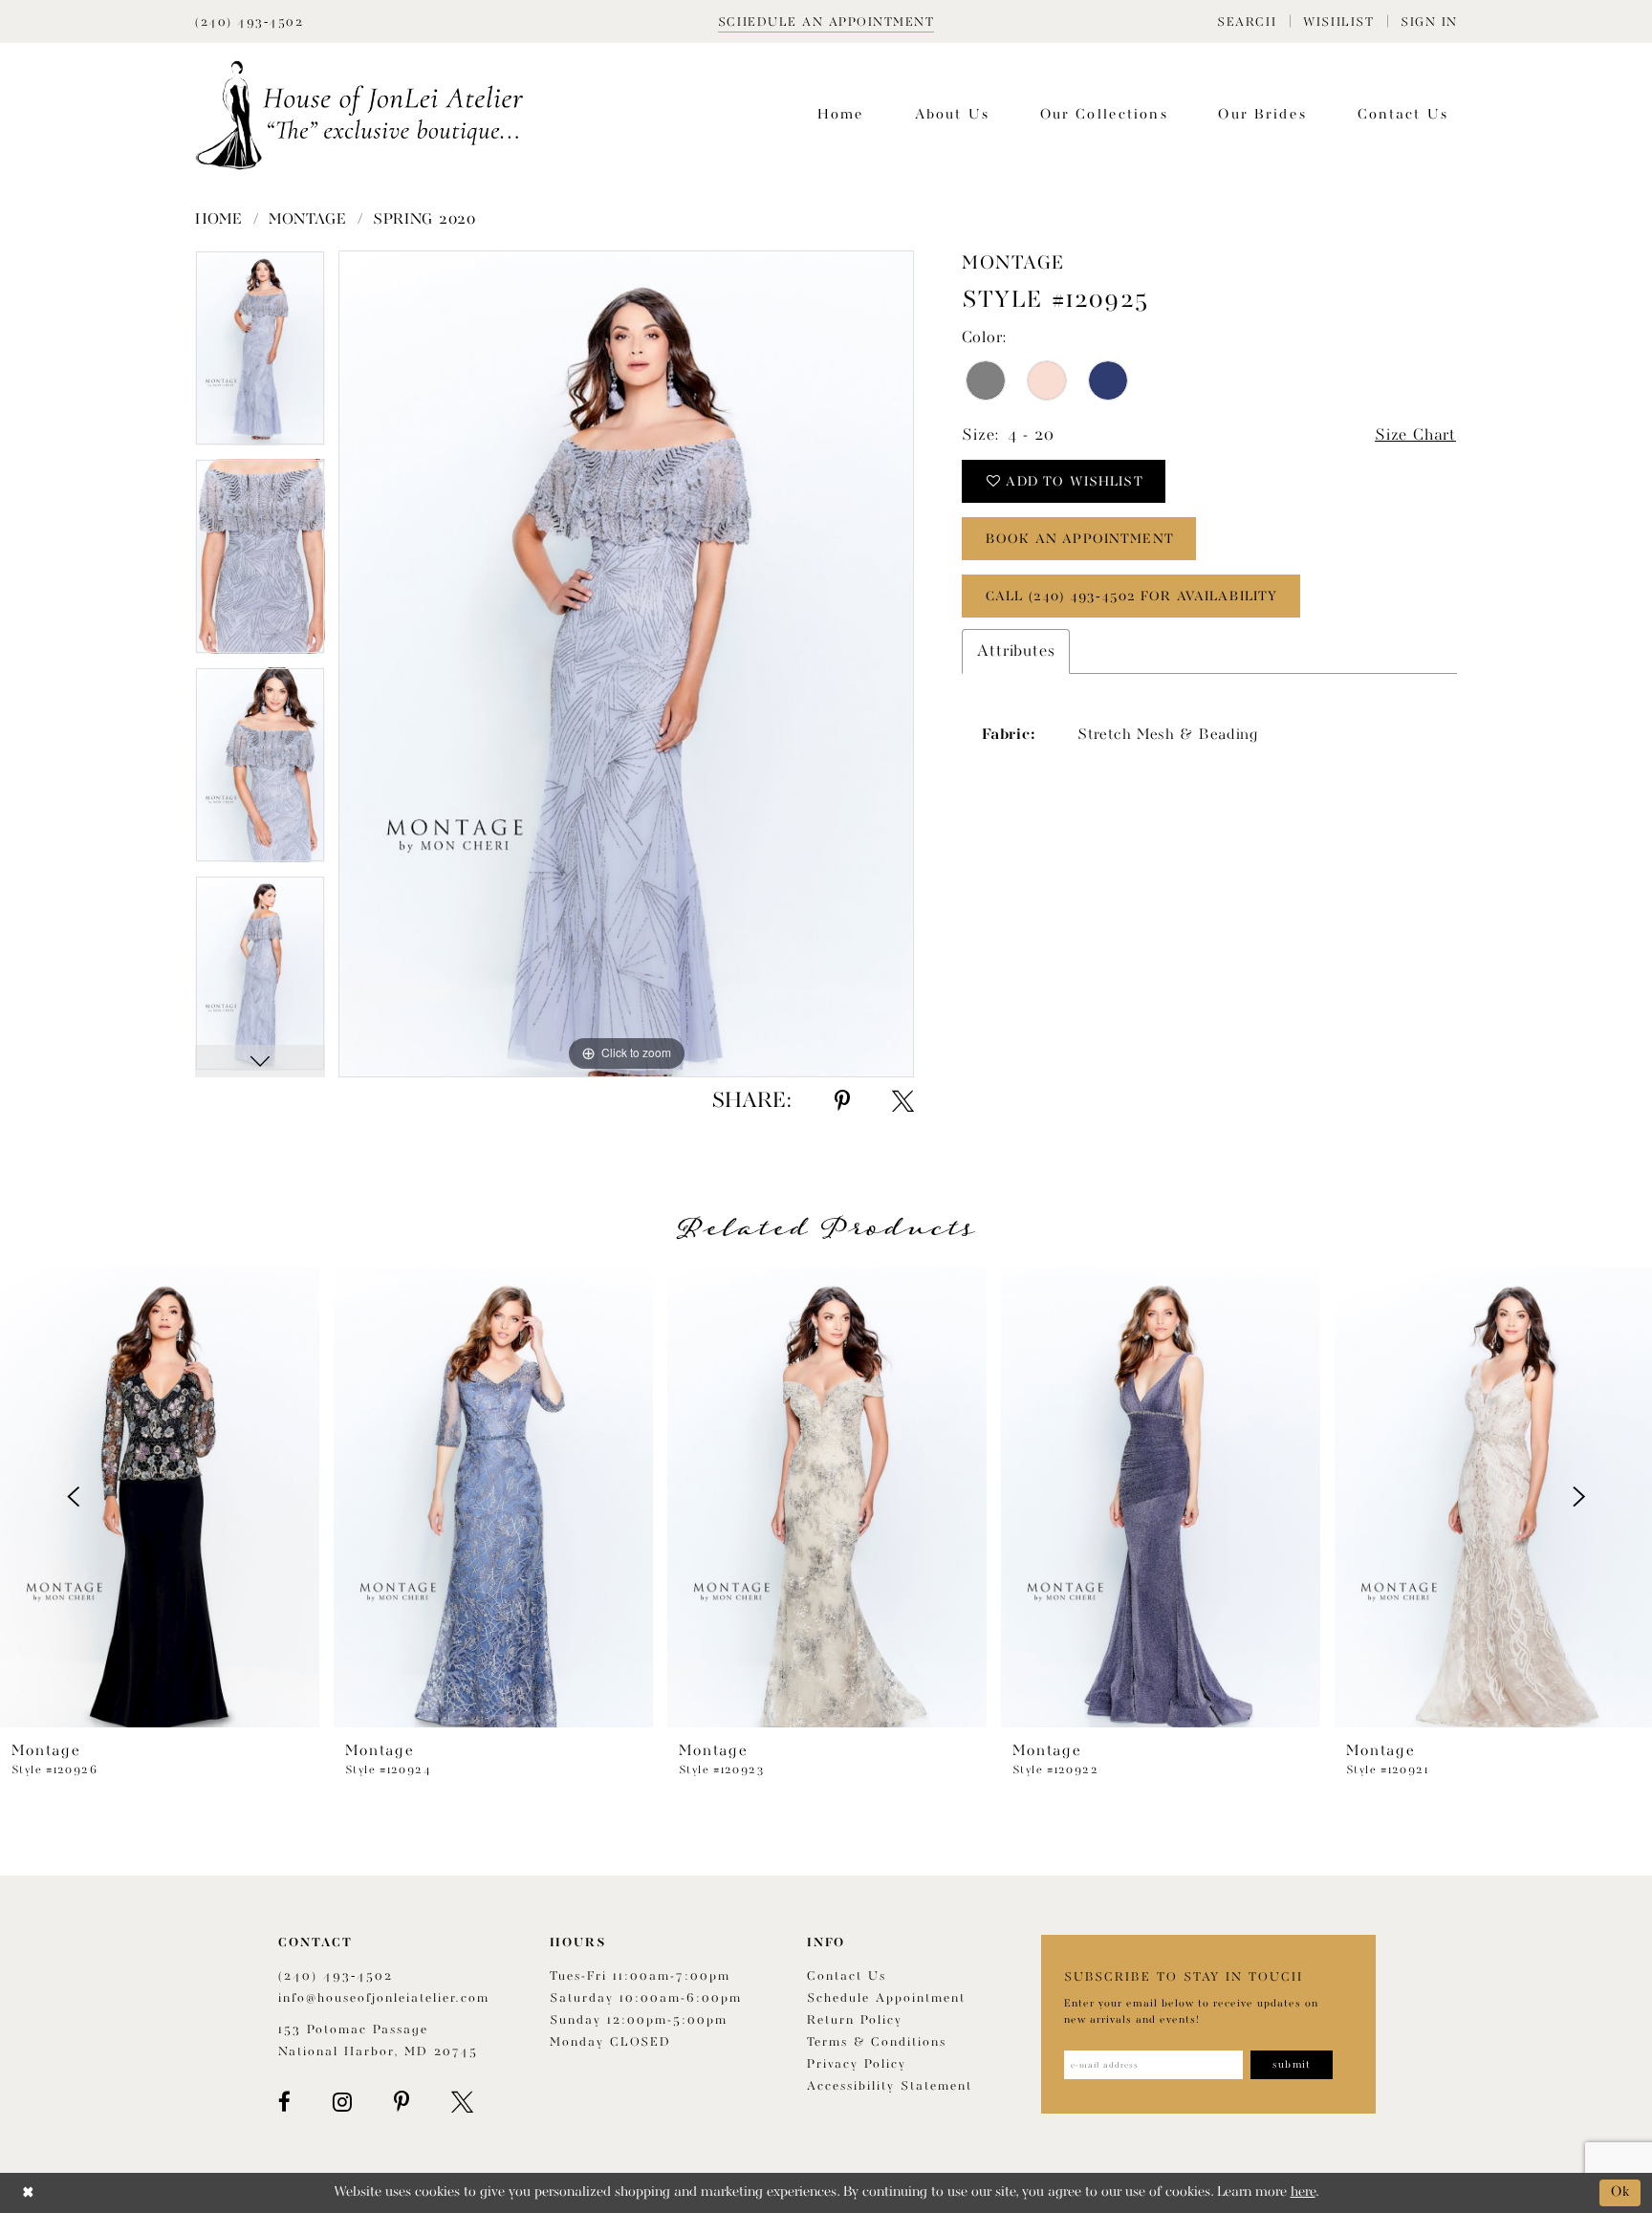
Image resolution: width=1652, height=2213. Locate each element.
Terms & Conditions (877, 2042)
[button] (1247, 22)
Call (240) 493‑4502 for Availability (1131, 597)
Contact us (847, 1976)
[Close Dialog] (28, 2192)
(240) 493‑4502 (336, 1976)
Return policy (855, 2020)
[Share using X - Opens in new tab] (903, 1101)
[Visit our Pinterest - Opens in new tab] (402, 2102)
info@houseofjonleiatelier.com (384, 1998)
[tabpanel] (260, 355)
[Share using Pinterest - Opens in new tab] (842, 1101)
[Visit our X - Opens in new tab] (462, 2102)
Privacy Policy (857, 2064)
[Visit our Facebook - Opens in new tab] (284, 2102)
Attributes (1016, 651)
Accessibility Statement (890, 2086)
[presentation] (160, 1497)
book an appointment (1080, 539)
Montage (308, 220)
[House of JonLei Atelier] (359, 115)
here (1303, 2192)
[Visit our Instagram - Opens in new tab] (342, 2102)
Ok (1621, 2192)
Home (219, 220)
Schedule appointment (886, 1998)
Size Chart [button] (1415, 435)
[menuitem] (1247, 22)
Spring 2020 (424, 220)
